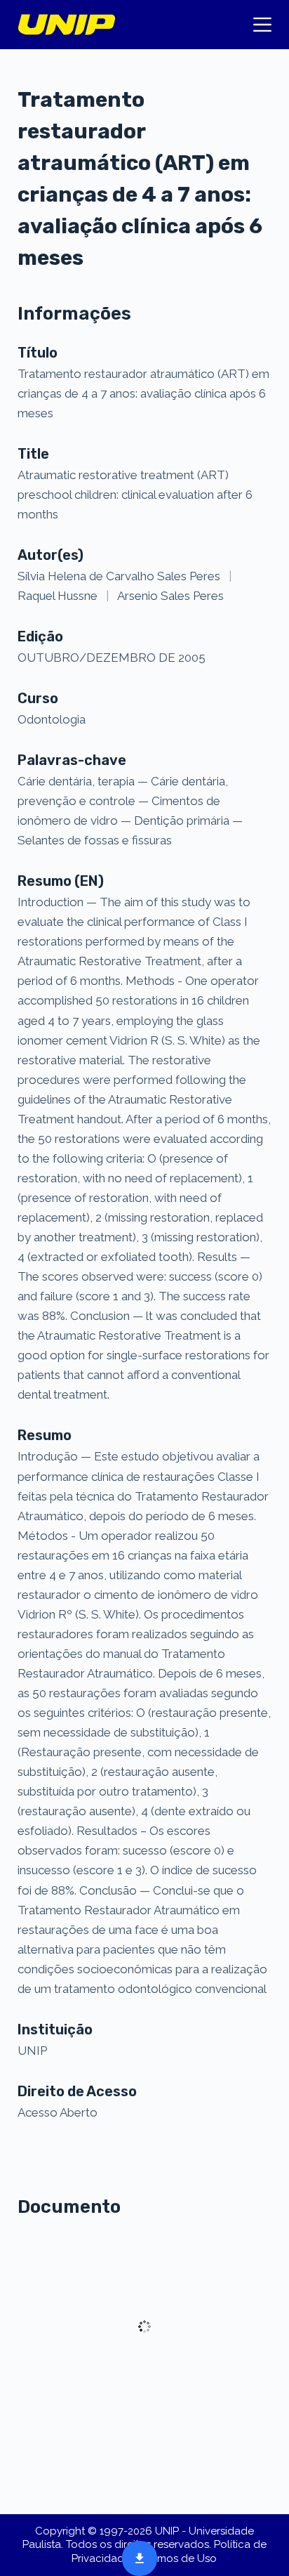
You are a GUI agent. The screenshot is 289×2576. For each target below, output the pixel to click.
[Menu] (262, 25)
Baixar (135, 2557)
